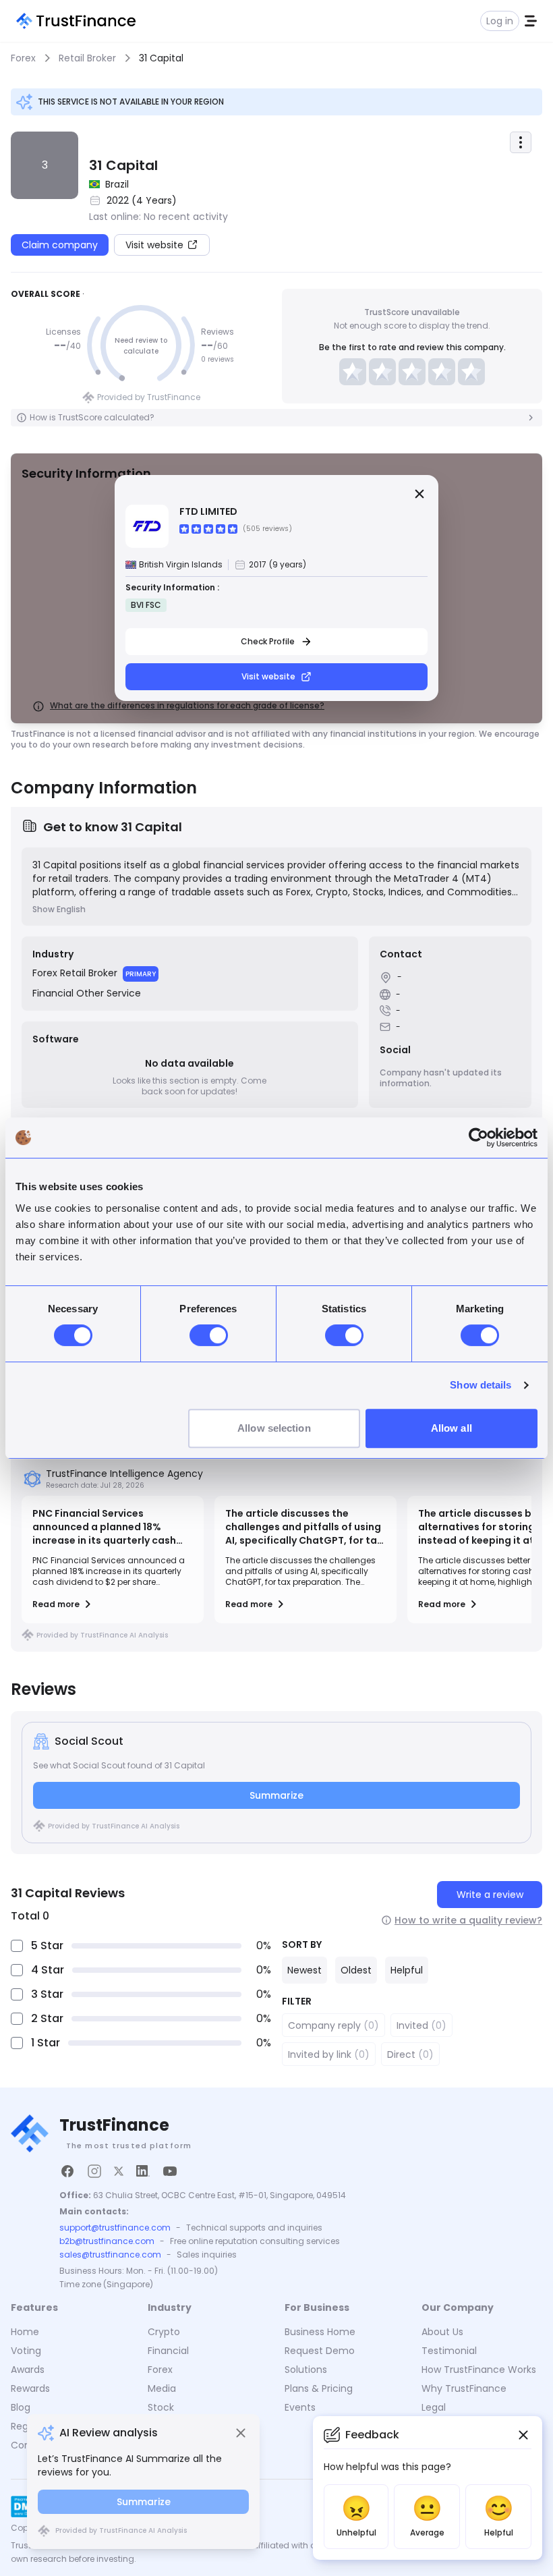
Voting (26, 2351)
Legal (434, 2407)
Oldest (356, 1970)
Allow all (452, 1428)
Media (162, 2388)
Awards (28, 2370)
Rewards (30, 2388)
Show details (481, 1385)
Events (300, 2407)
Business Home (320, 2332)
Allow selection (274, 1428)
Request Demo (320, 2351)
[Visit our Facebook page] (67, 2171)
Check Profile (268, 641)
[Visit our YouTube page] (170, 2171)
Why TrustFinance (464, 2388)
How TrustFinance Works (479, 2370)
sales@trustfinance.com (110, 2255)
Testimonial (449, 2351)
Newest (304, 1970)
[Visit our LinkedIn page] (143, 2171)
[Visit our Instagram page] (94, 2171)
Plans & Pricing (319, 2388)
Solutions (306, 2370)
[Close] (419, 494)
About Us (442, 2332)
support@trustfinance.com (115, 2228)
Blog (21, 2407)
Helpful (407, 1970)
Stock (161, 2407)
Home (25, 2332)
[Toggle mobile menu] (531, 21)
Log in (500, 21)
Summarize (276, 1795)
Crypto (164, 2332)
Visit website (268, 676)
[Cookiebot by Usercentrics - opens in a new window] (478, 1138)
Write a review (490, 1895)
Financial (168, 2351)
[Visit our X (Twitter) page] (119, 2171)
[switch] (209, 1335)
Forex (160, 2370)
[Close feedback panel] (523, 2435)
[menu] (521, 142)
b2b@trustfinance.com (107, 2241)
